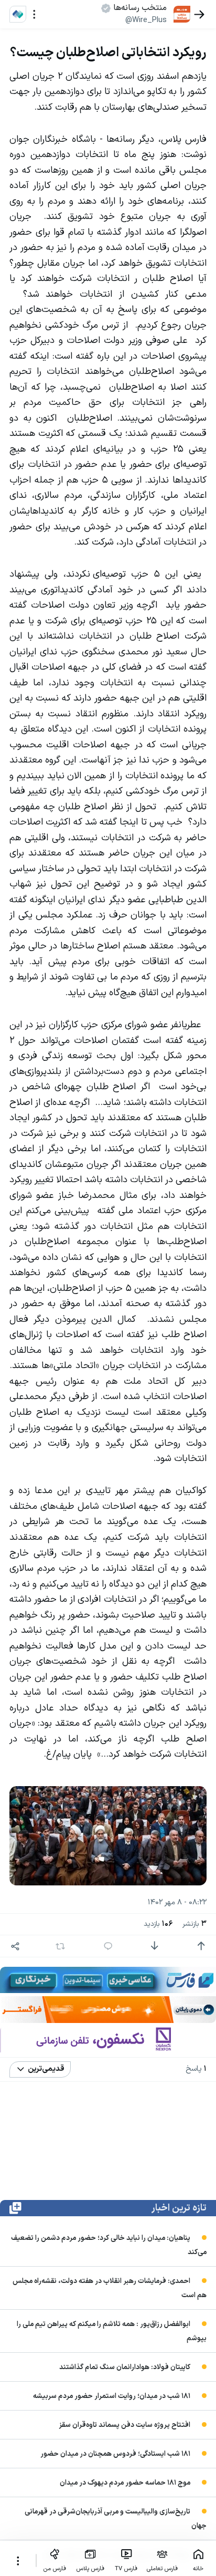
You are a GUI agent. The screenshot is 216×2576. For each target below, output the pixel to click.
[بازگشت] (199, 14)
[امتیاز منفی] (154, 1946)
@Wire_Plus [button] (146, 20)
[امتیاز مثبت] (201, 1946)
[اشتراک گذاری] (15, 1946)
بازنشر (195, 1924)
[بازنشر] (61, 1946)
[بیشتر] (18, 2561)
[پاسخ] (108, 1946)
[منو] (34, 14)
